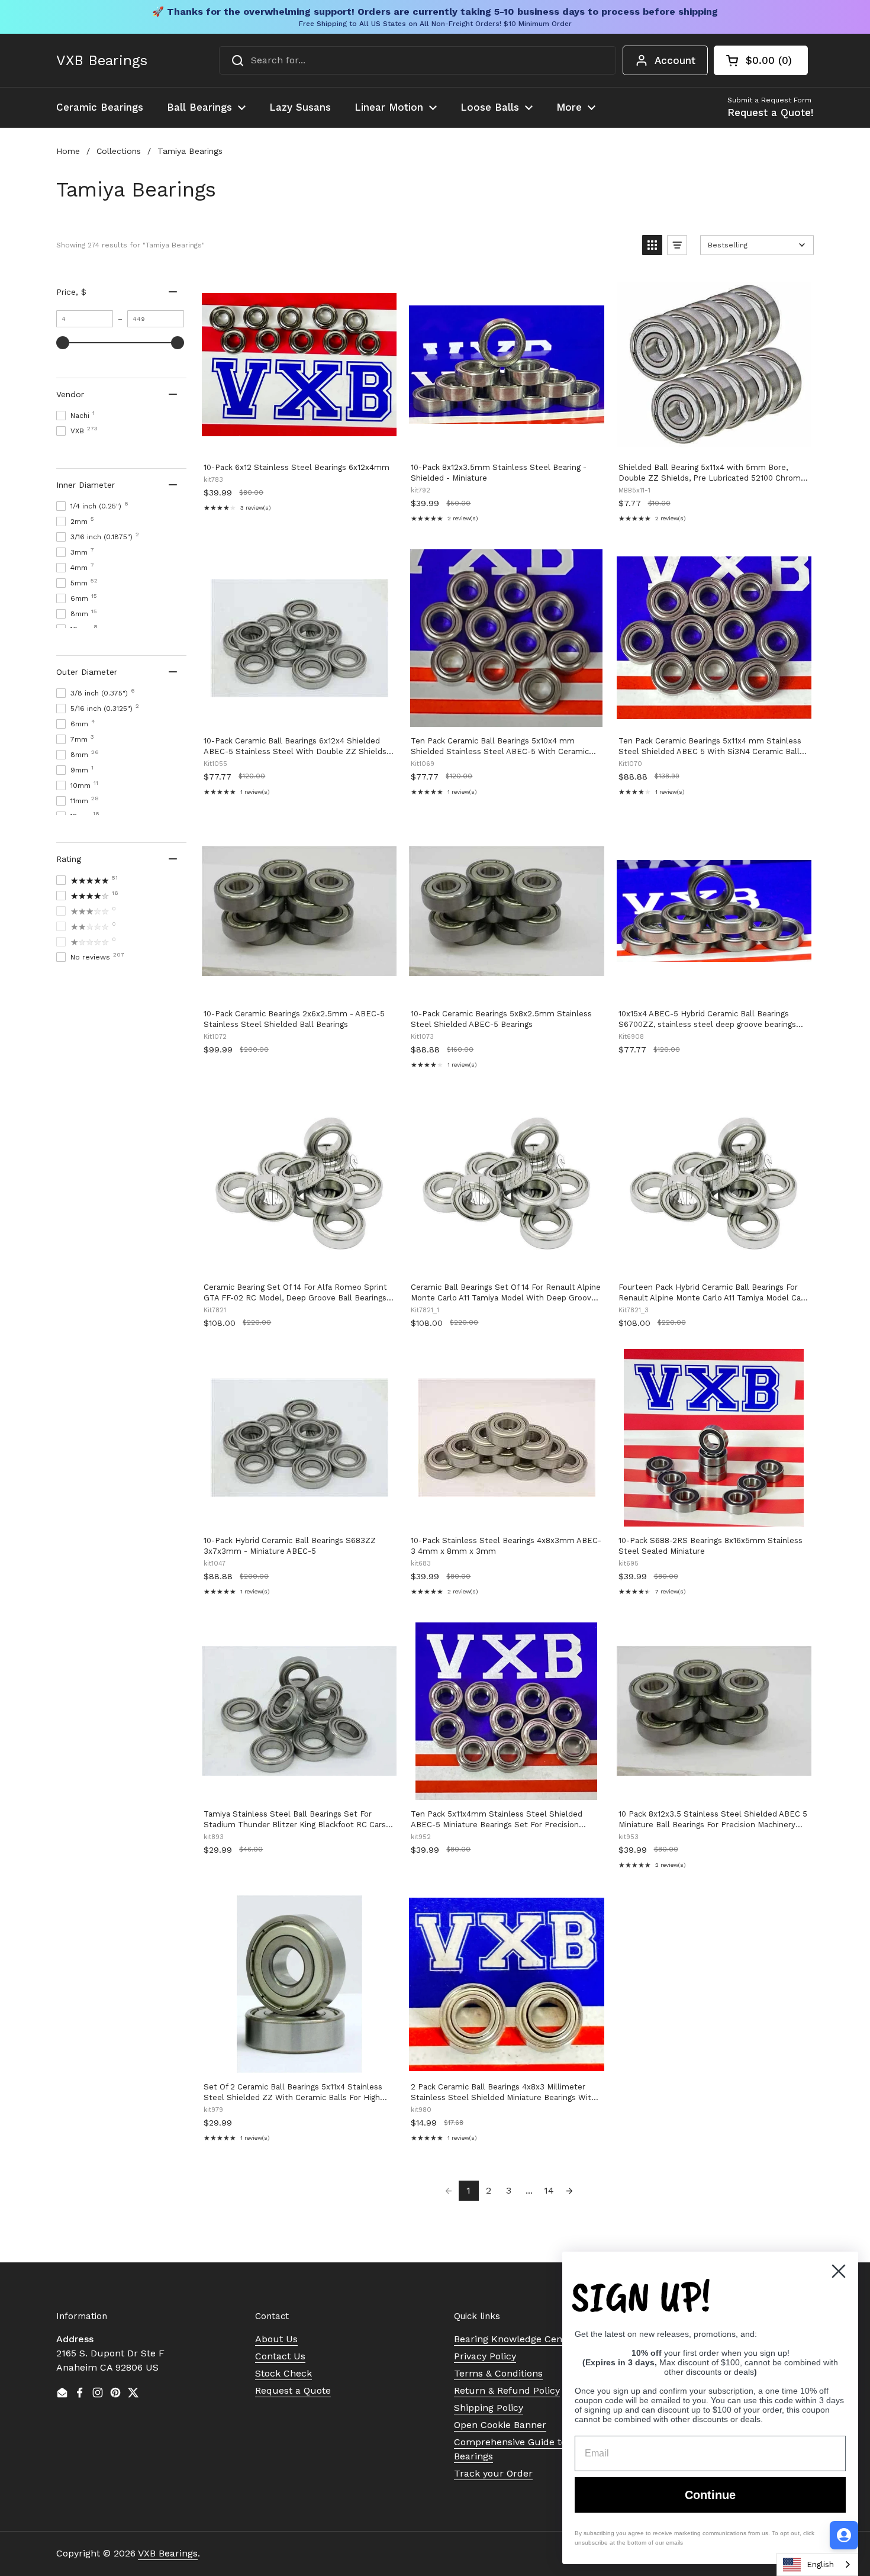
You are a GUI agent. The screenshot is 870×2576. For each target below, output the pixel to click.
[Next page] (569, 2191)
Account (675, 60)
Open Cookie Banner (500, 2425)
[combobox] (418, 60)
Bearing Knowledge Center (515, 2339)
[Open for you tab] (844, 2535)
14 (549, 2190)
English (820, 2564)
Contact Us (280, 2356)
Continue (710, 2495)
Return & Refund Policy (507, 2390)
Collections (119, 151)
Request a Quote (293, 2390)
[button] (761, 60)
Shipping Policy (489, 2408)
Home (68, 151)
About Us (276, 2339)
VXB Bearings (102, 60)
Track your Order (493, 2473)
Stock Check (283, 2373)
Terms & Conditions (498, 2373)
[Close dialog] (839, 2271)
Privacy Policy (485, 2356)
